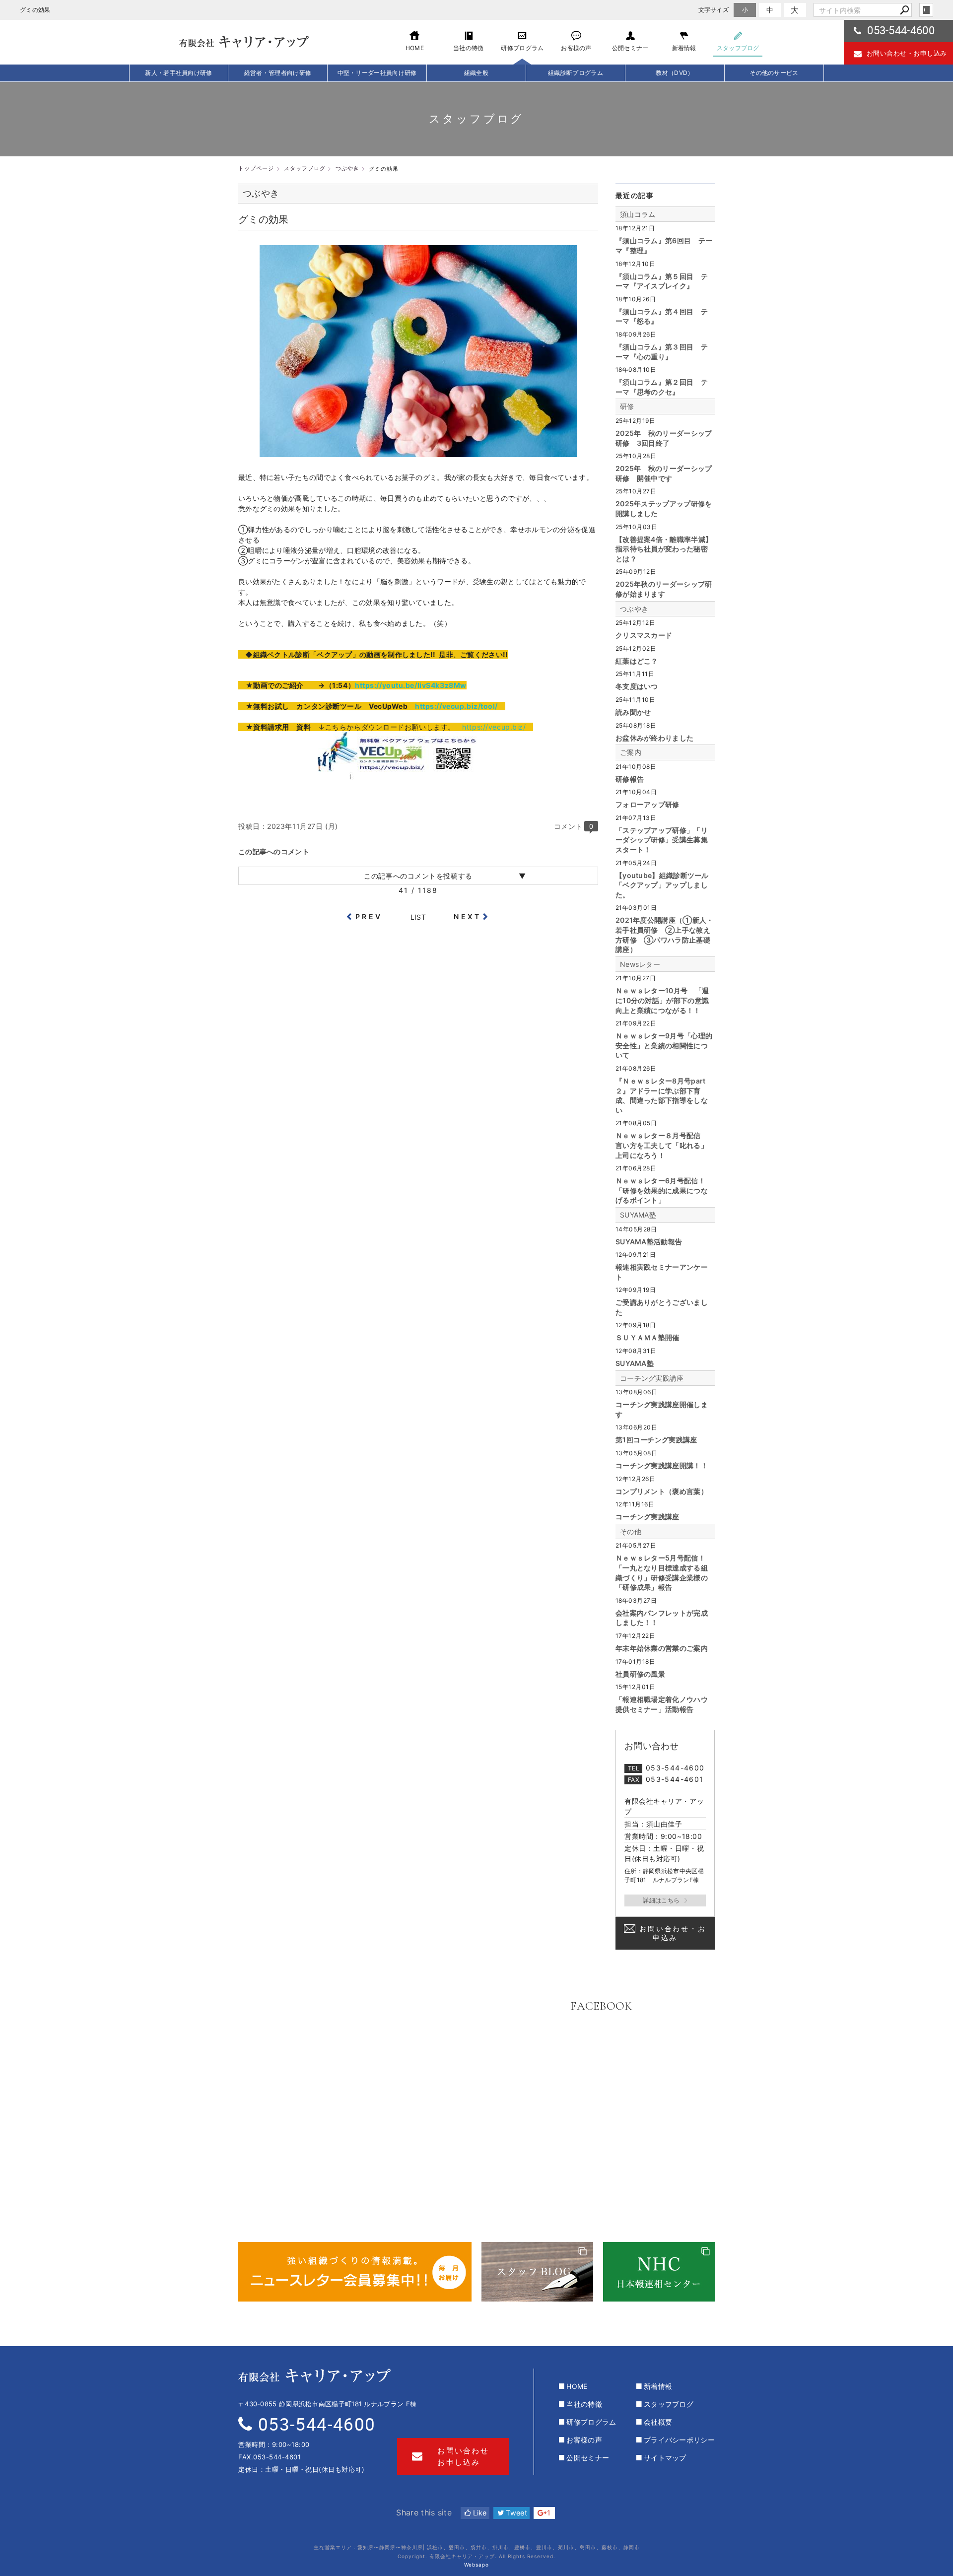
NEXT (467, 916)
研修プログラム (591, 2422)
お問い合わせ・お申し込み (907, 53)
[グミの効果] (418, 452)
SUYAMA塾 (638, 1215)
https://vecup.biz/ (494, 727)
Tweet (515, 2513)
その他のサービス (774, 73)
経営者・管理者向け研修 (278, 73)
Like (479, 2513)
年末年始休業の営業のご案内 (662, 1648)
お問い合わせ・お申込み (673, 1933)
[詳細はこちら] (665, 1900)
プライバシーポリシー (679, 2440)
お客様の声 (584, 2440)
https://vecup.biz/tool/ (456, 706)
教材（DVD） (675, 73)
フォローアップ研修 (647, 804)
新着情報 (658, 2386)
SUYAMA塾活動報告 (649, 1242)
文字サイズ (714, 10)
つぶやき (634, 609)
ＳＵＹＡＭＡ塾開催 (647, 1337)
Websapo (476, 2565)
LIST (418, 917)
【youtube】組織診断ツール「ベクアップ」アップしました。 (662, 885)
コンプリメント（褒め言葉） (662, 1491)
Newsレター (640, 964)
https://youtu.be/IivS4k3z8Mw (411, 685)
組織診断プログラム (576, 73)
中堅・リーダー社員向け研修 (377, 73)
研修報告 (630, 779)
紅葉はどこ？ (637, 661)
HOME (577, 2386)
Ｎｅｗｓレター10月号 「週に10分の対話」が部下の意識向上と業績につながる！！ (662, 1000)
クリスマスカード (644, 635)
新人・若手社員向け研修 (178, 73)
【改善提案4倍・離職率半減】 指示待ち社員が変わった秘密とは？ (664, 549)
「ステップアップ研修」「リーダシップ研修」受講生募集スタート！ (662, 840)
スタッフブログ (669, 2404)
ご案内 (631, 752)
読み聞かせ (633, 712)
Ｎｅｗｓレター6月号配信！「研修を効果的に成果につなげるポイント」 (662, 1190)
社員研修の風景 (640, 1674)
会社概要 (658, 2422)
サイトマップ (665, 2458)
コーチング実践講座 (652, 1378)
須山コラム (638, 214)
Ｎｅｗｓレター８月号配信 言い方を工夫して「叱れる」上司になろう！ (662, 1145)
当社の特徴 (584, 2404)
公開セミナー (588, 2458)
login (926, 10)
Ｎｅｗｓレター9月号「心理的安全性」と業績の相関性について (664, 1045)
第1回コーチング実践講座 (656, 1440)
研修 (627, 406)
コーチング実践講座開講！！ (662, 1465)
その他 (631, 1531)
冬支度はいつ (637, 686)
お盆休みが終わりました (654, 738)
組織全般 (476, 73)
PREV (369, 916)
